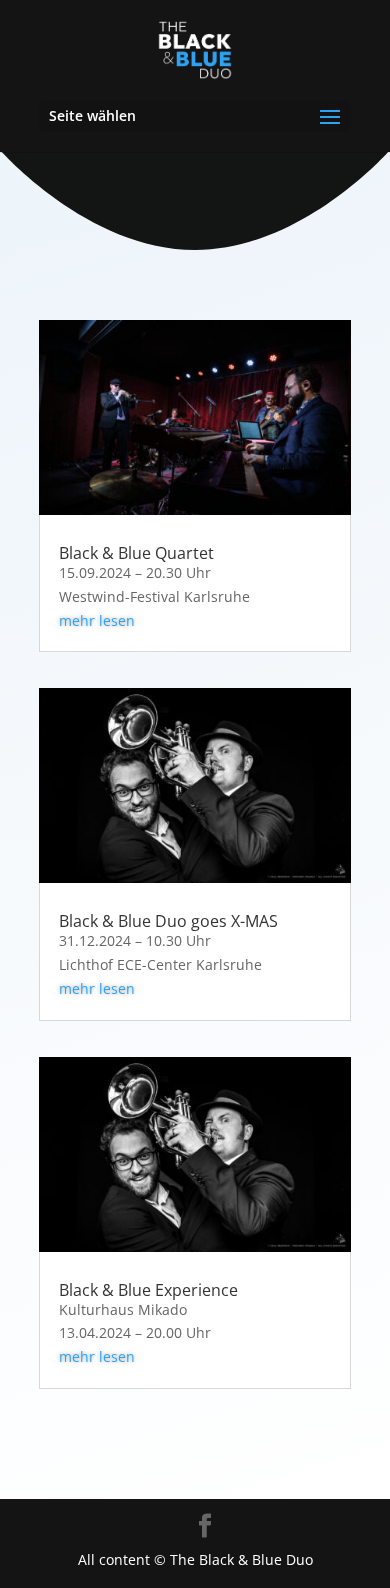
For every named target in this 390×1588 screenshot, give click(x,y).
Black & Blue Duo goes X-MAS (168, 921)
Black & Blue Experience (148, 1290)
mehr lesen (97, 620)
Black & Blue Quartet (136, 553)
